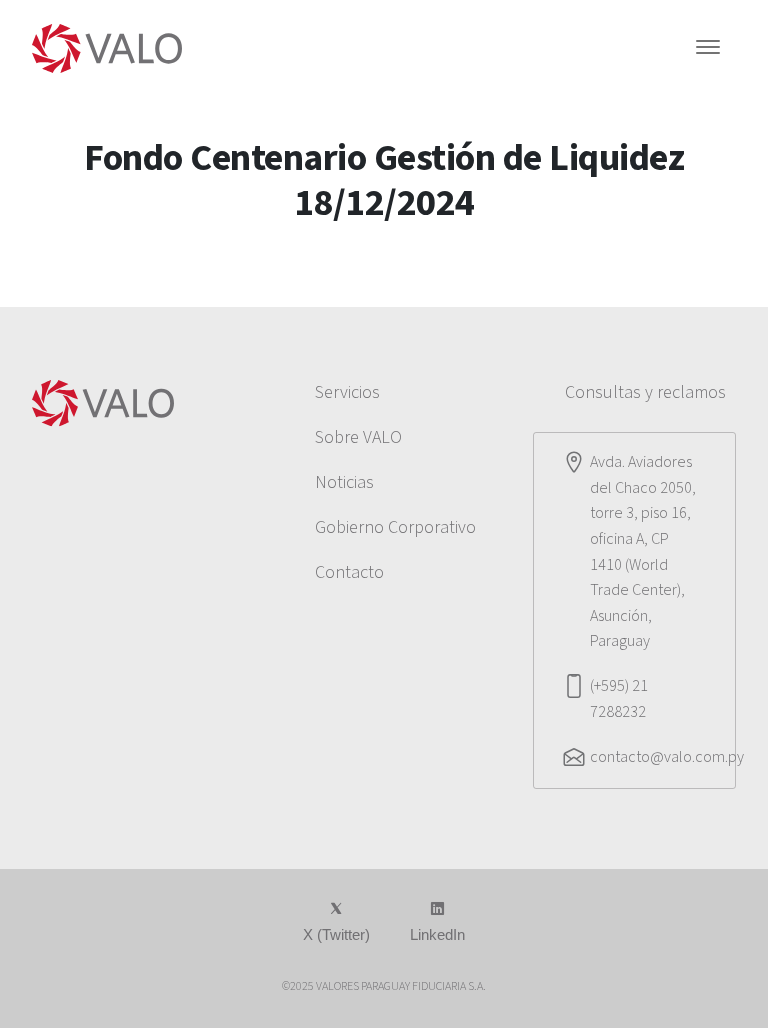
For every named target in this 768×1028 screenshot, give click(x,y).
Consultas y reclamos (645, 392)
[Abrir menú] (708, 49)
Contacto (349, 572)
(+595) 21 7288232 (619, 699)
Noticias (344, 482)
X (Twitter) (336, 934)
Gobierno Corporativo (395, 527)
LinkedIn (437, 934)
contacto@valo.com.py (667, 757)
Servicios (347, 392)
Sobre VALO (358, 437)
